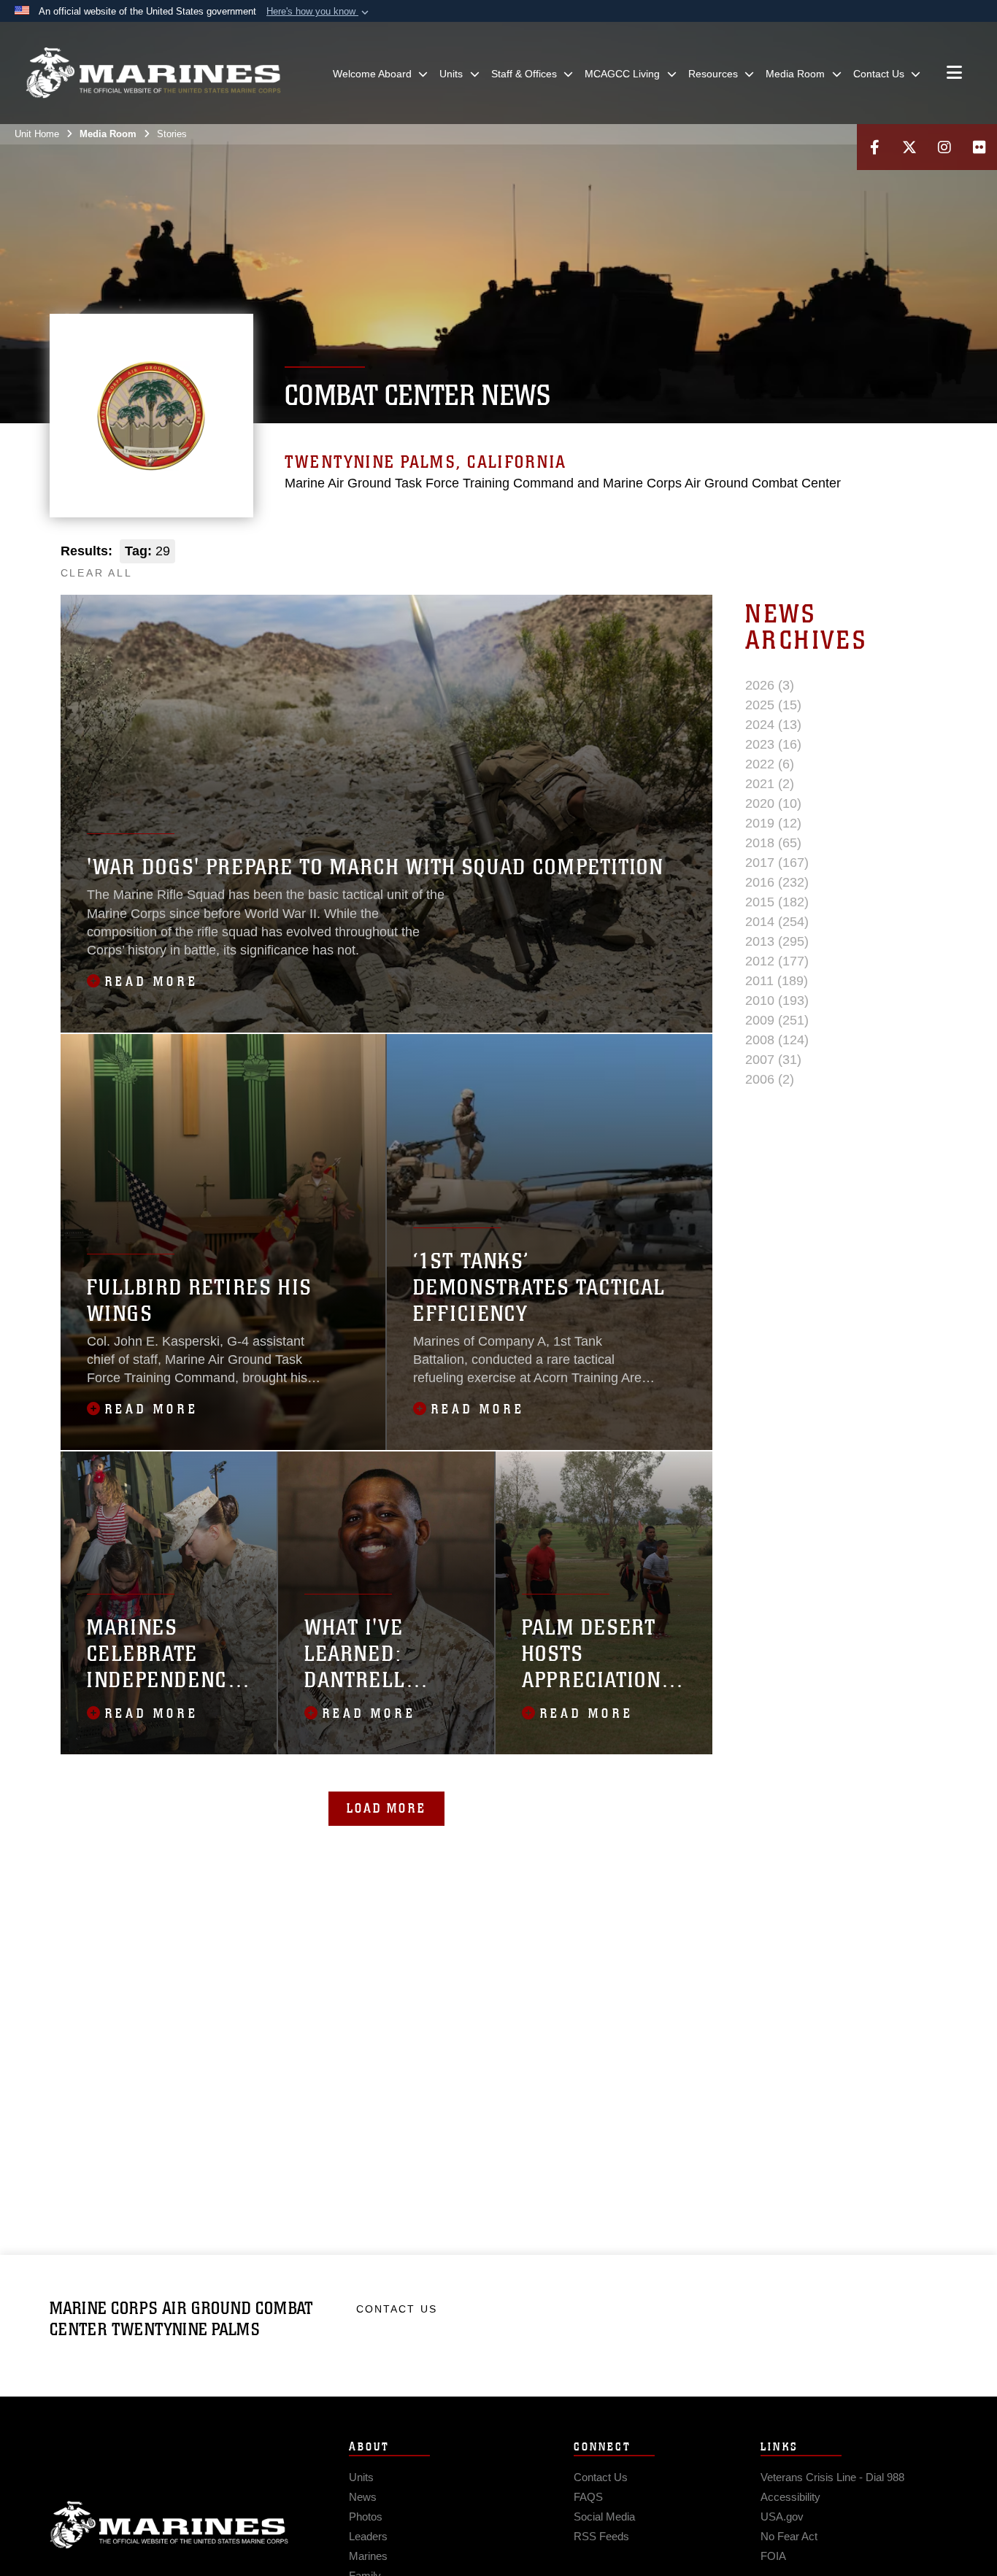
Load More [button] (386, 1808)
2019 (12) (773, 823)
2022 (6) (770, 764)
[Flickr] (979, 147)
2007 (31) (773, 1060)
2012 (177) (777, 961)
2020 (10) (773, 803)
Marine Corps (169, 2525)
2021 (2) (770, 784)
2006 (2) (770, 1079)
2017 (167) (777, 863)
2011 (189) (777, 981)
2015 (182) (777, 902)
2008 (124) (777, 1040)
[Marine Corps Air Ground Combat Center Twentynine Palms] (153, 73)
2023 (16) (773, 744)
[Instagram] (944, 147)
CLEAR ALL (97, 573)
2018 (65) (773, 843)
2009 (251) (777, 1020)
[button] (319, 12)
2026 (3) (770, 685)
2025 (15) (773, 705)
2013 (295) (777, 941)
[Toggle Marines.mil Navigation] (954, 74)
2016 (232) (777, 882)
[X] (909, 147)
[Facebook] (874, 147)
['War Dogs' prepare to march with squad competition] (386, 814)
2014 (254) (777, 922)
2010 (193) (777, 1000)
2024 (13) (773, 725)
